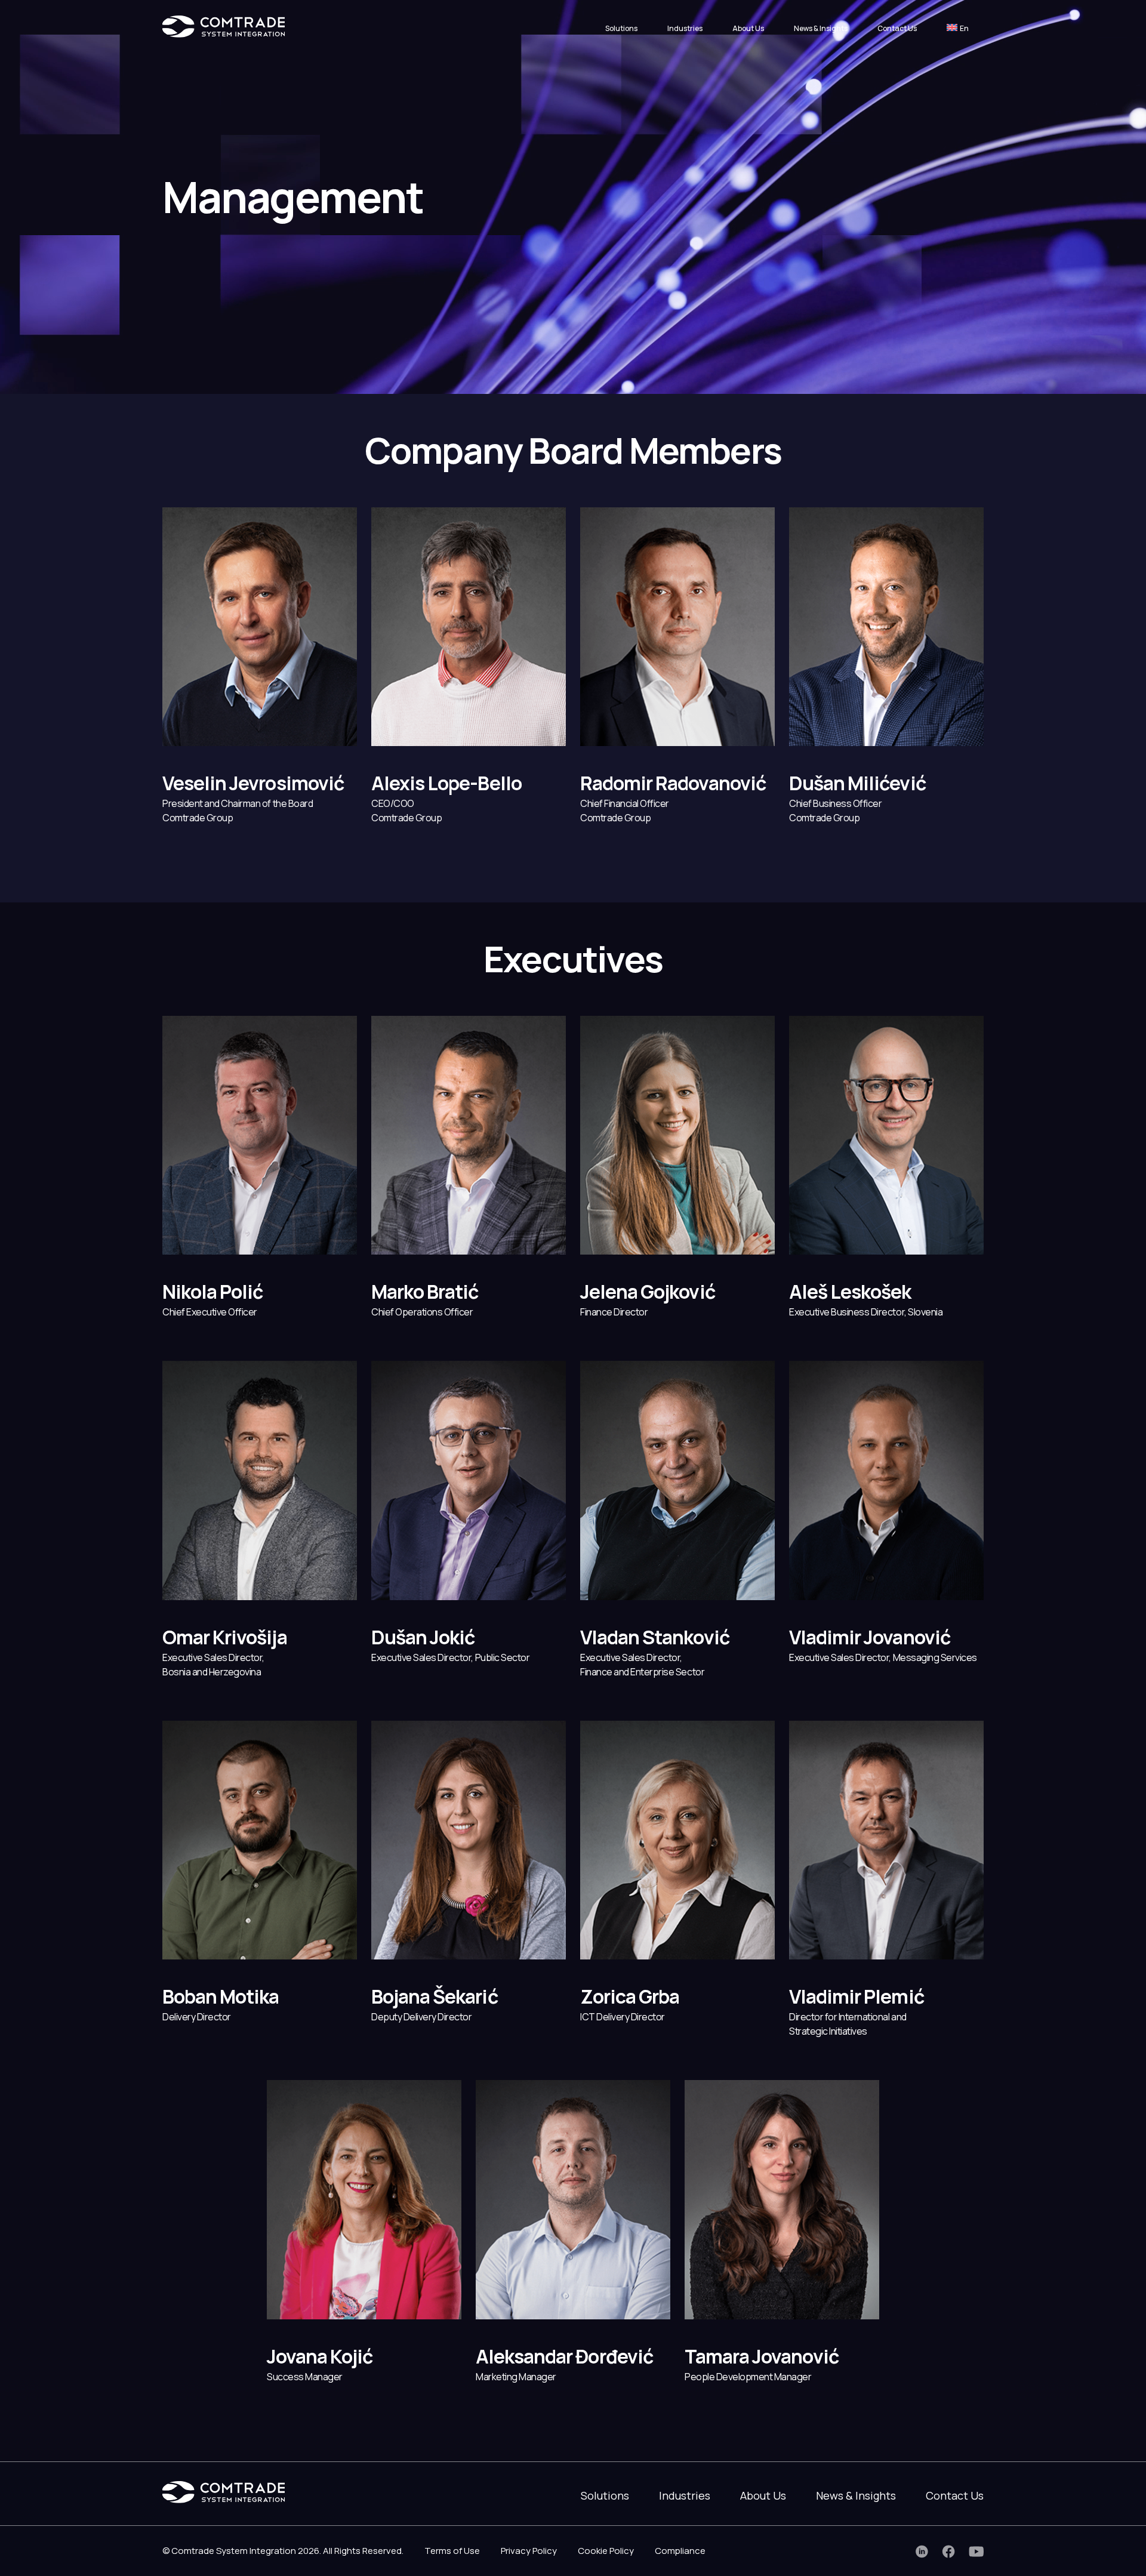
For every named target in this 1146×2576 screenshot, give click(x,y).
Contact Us (897, 28)
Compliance (680, 2551)
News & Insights (821, 28)
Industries (685, 28)
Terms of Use (452, 2551)
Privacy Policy (529, 2551)
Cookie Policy (606, 2551)
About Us (748, 28)
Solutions (621, 28)
